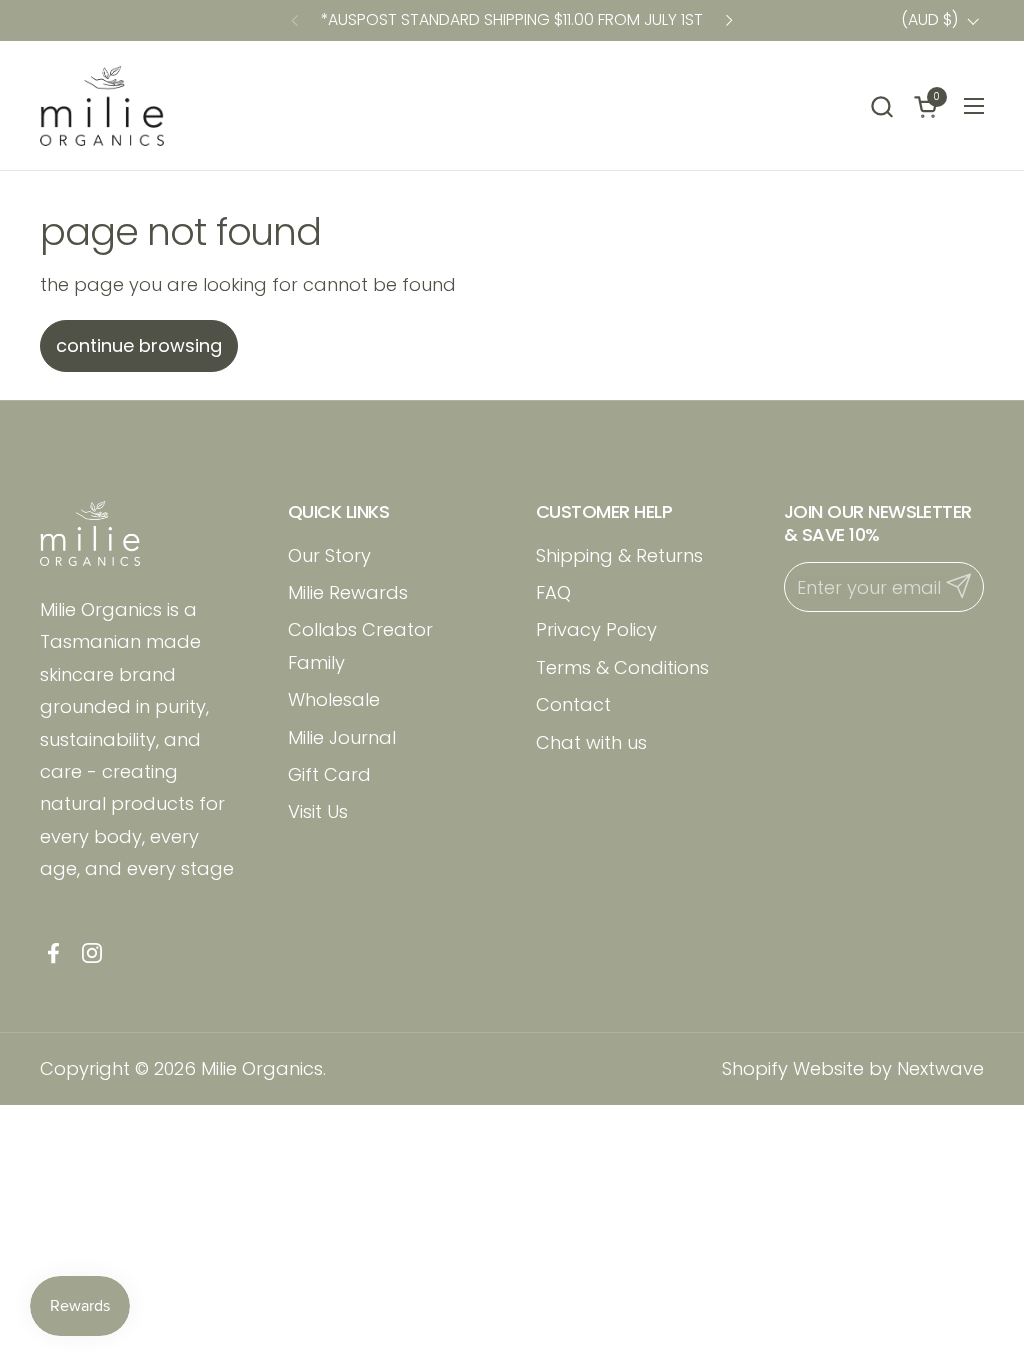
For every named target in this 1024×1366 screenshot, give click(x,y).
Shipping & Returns (619, 555)
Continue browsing (139, 345)
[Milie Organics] (102, 106)
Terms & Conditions (622, 667)
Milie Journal (342, 737)
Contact (573, 704)
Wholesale (334, 699)
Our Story (329, 555)
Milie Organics (262, 1068)
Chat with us (591, 742)
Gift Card (329, 774)
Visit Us (318, 811)
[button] (881, 106)
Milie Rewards (348, 592)
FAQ (553, 592)
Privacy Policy (596, 629)
